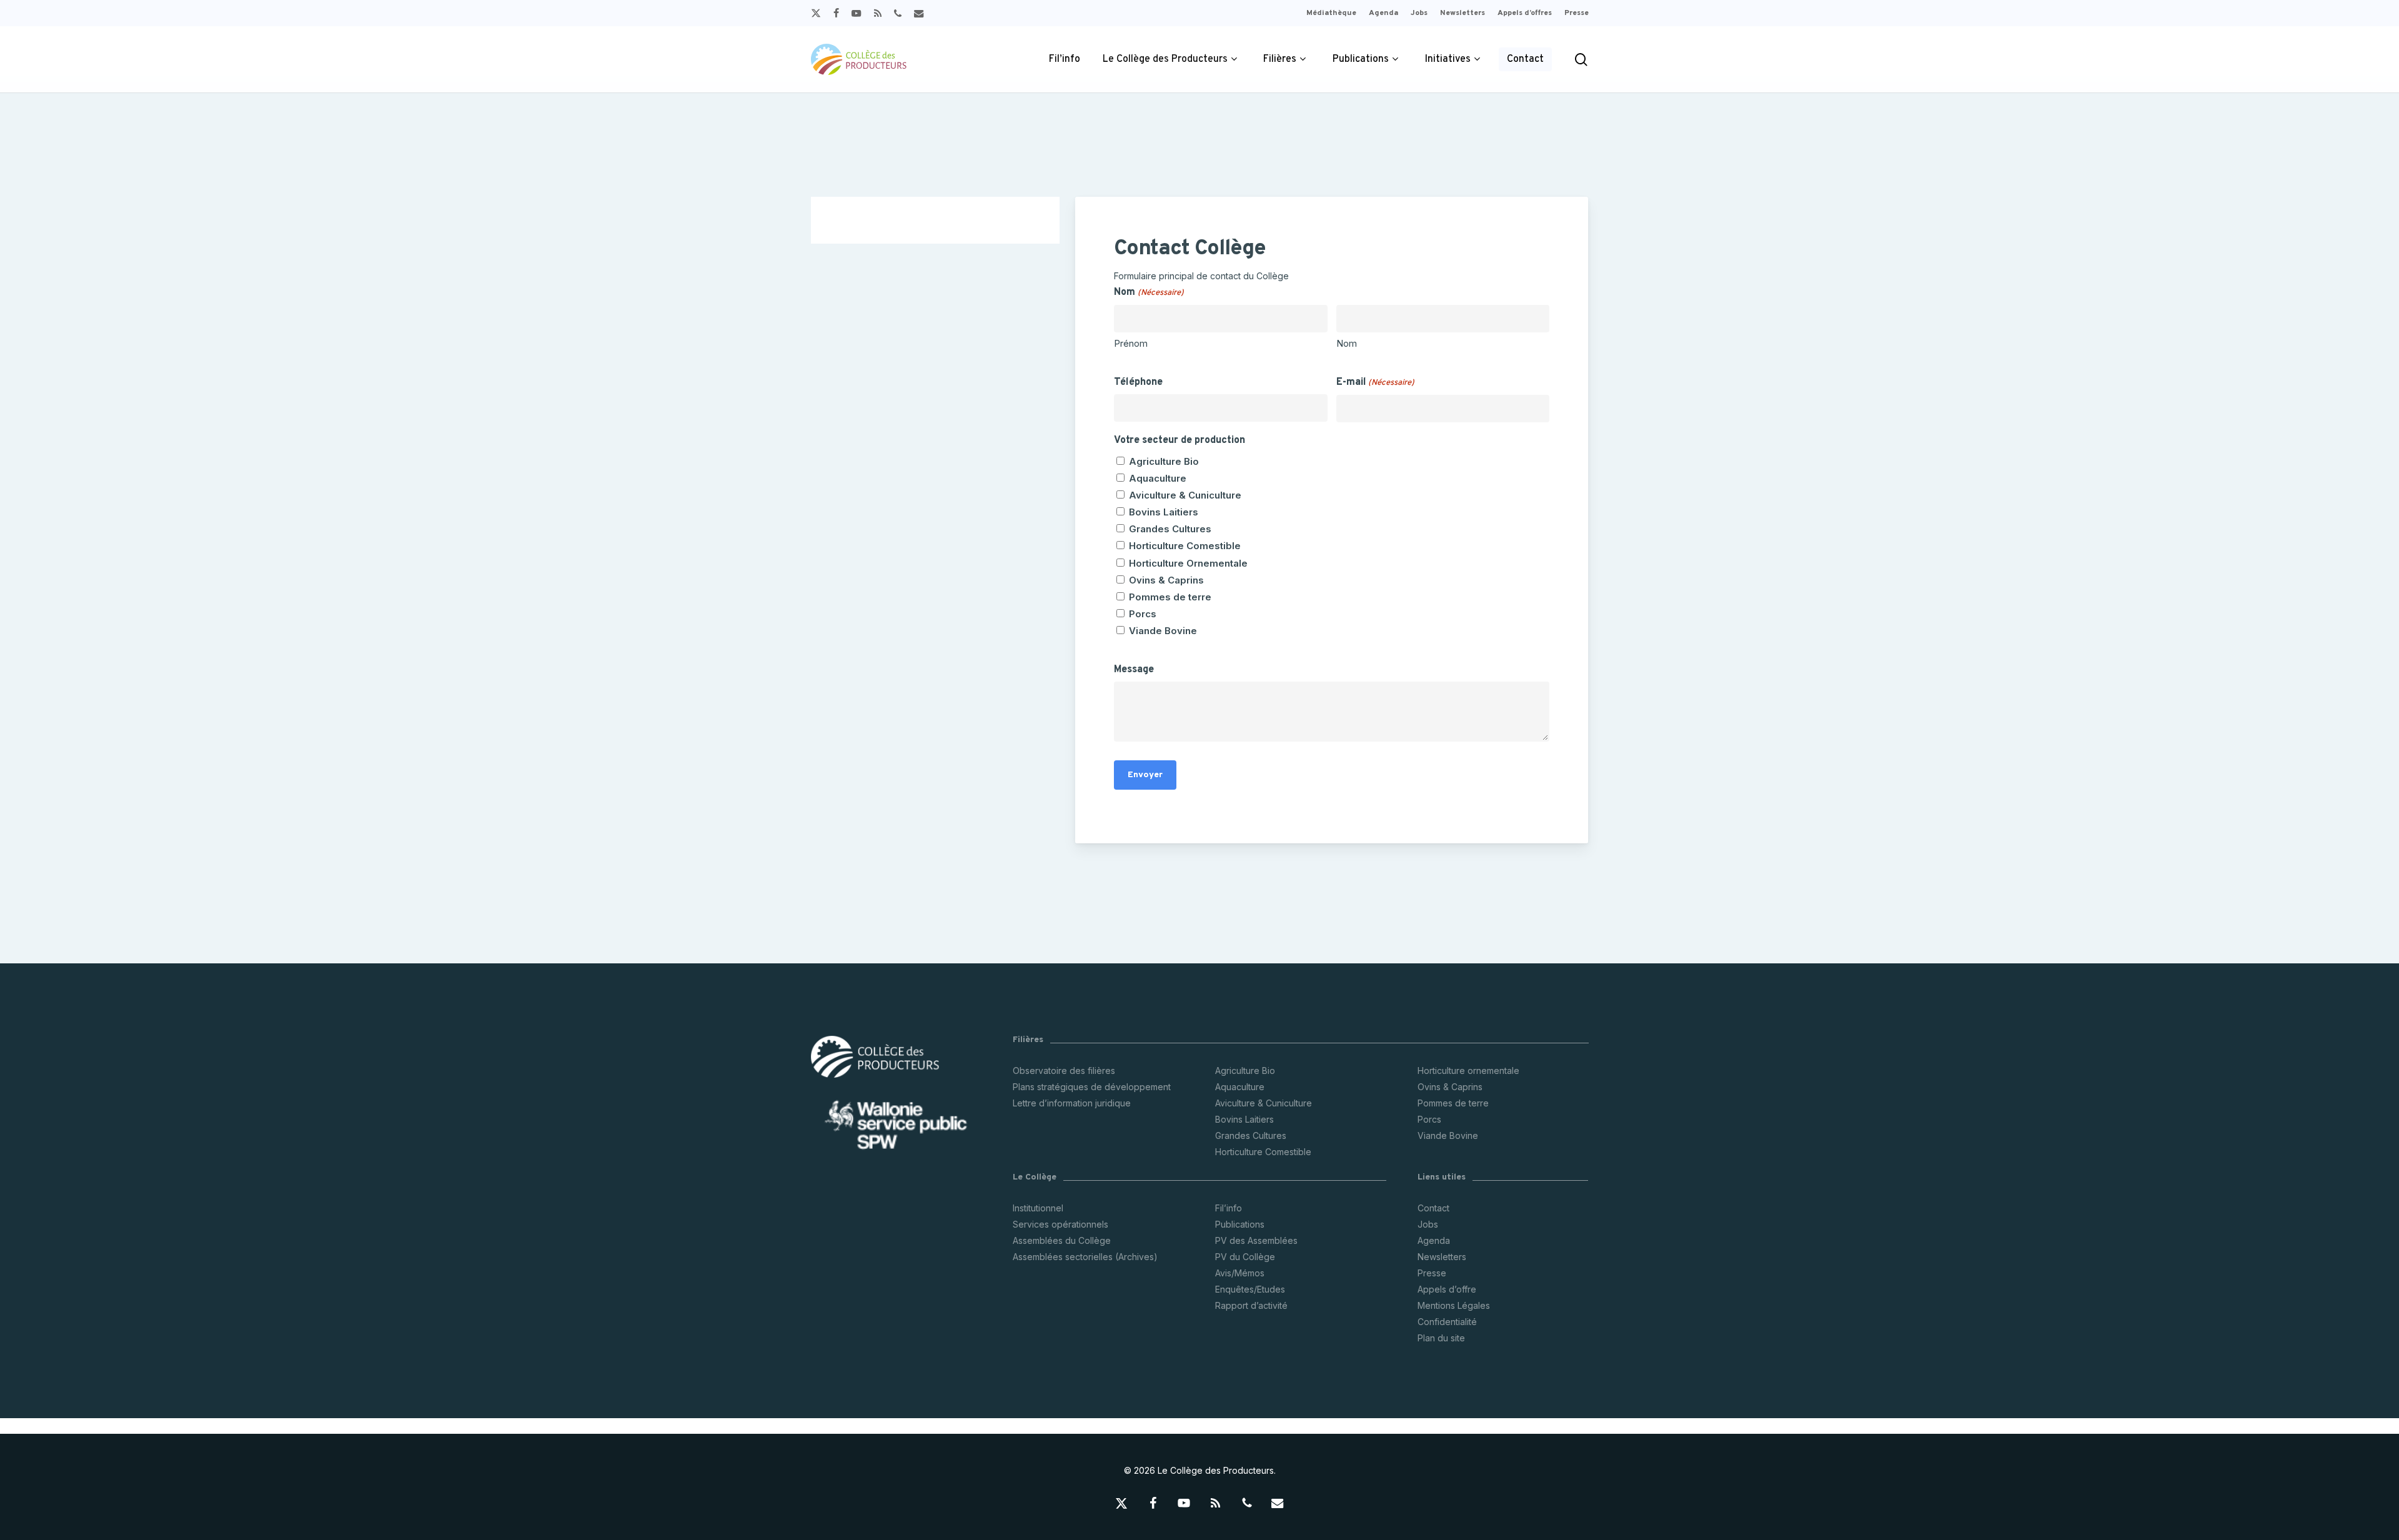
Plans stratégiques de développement (1092, 1087)
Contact (1433, 1208)
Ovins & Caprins (1166, 580)
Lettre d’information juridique (1072, 1103)
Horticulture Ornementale (1188, 563)
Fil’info (1229, 1208)
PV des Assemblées (1256, 1240)
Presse (1432, 1273)
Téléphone (1138, 382)
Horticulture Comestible (1185, 546)
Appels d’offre (1447, 1289)
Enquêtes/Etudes (1250, 1289)
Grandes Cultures (1170, 529)
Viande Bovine (1163, 631)
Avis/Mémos (1240, 1273)
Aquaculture (1158, 478)
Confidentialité (1447, 1322)
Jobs (1428, 1224)
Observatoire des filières (1064, 1071)
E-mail (1375, 382)
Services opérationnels (1060, 1224)
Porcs (1143, 614)
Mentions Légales (1454, 1305)
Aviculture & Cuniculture (1185, 495)
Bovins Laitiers (1164, 512)
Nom (1347, 343)
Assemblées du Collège (1062, 1240)
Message (1134, 670)
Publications (1240, 1224)
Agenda (1434, 1240)
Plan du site (1441, 1338)
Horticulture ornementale (1468, 1071)
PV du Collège (1245, 1257)
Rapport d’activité (1251, 1305)
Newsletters (1442, 1257)
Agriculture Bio (1164, 461)
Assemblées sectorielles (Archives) (1085, 1257)
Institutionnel (1038, 1208)
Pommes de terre (1170, 597)
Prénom (1131, 343)
